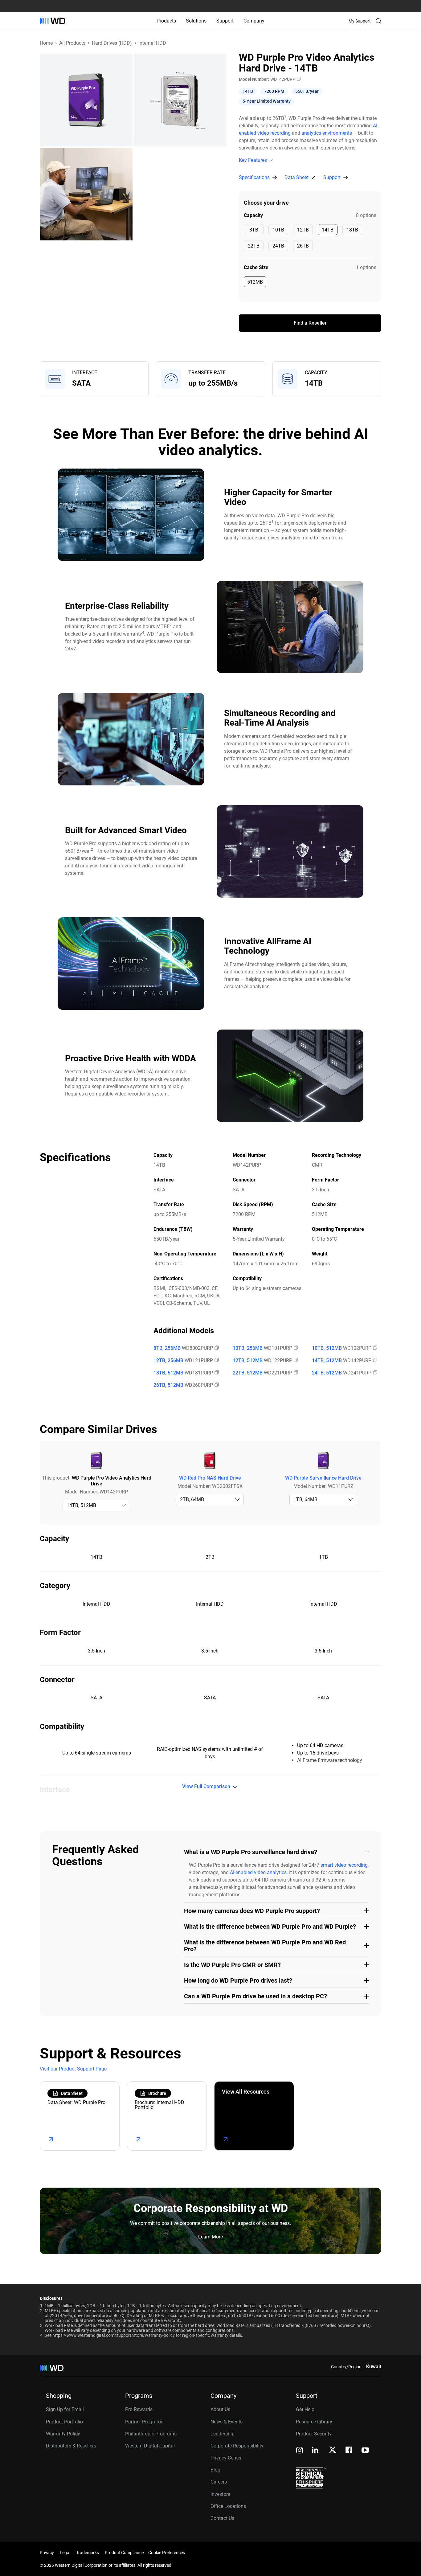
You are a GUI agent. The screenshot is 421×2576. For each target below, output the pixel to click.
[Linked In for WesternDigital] (316, 2451)
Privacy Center (226, 2458)
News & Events (227, 2422)
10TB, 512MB (327, 1348)
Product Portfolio (64, 2422)
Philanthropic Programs (151, 2434)
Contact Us (222, 2518)
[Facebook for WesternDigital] (349, 2451)
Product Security (314, 2434)
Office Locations (228, 2506)
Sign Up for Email (65, 2409)
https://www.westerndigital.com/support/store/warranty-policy (114, 2335)
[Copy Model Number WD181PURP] (216, 1373)
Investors (220, 2494)
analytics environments (327, 133)
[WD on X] (332, 2450)
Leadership (223, 2434)
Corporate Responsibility (237, 2446)
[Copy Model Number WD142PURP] (298, 79)
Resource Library (314, 2422)
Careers (219, 2482)
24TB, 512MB (327, 1373)
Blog (215, 2470)
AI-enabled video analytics (258, 1872)
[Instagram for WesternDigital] (300, 2451)
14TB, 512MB (327, 1361)
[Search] (378, 21)
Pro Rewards (139, 2409)
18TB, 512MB (168, 1373)
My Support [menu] (360, 21)
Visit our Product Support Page (73, 2069)
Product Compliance (124, 2553)
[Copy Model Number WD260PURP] (216, 1385)
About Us (220, 2409)
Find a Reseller (310, 323)
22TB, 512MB (248, 1373)
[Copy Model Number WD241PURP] (374, 1373)
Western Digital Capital (150, 2446)
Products (166, 21)
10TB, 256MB (248, 1348)
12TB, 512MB (248, 1361)
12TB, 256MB (168, 1361)
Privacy (47, 2553)
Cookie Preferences (167, 2553)
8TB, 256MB (167, 1348)
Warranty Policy (63, 2434)
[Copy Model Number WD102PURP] (374, 1348)
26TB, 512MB (168, 1385)
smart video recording (344, 1865)
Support (225, 21)
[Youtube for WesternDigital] (365, 2451)
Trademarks (88, 2553)
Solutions (196, 21)
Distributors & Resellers (71, 2446)
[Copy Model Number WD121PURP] (216, 1361)
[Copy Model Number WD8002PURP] (216, 1348)
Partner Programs (144, 2422)
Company (254, 21)
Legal (65, 2553)
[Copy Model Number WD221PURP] (295, 1373)
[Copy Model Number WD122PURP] (295, 1361)
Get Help (305, 2409)
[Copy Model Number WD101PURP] (295, 1348)
